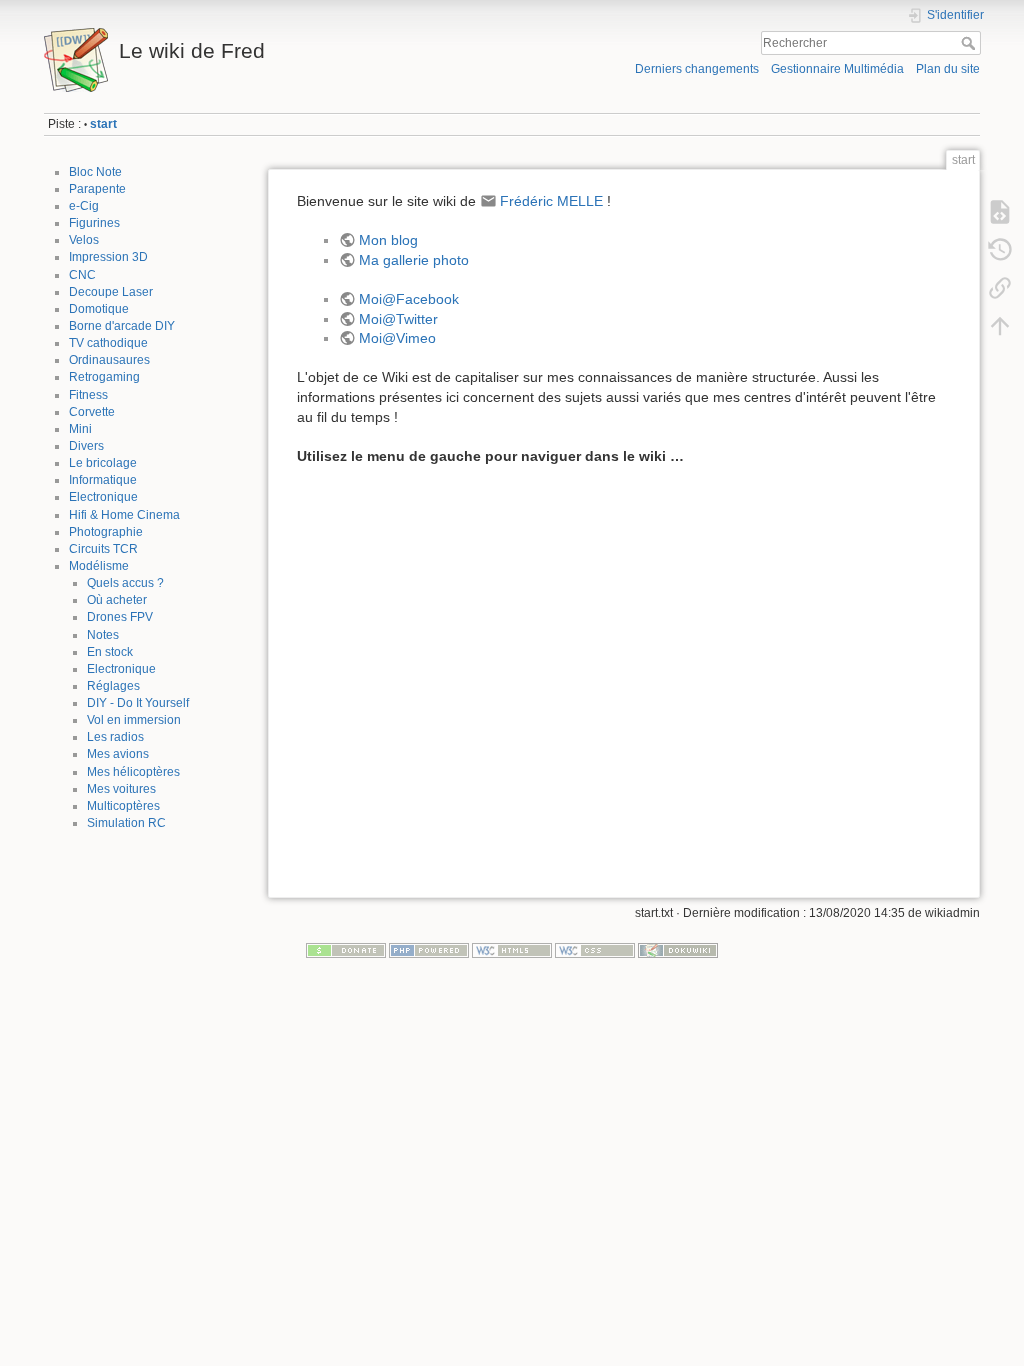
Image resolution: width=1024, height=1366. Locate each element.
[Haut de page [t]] (1000, 326)
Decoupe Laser (111, 292)
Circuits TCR (103, 549)
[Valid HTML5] (512, 950)
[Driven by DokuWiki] (678, 950)
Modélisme (99, 566)
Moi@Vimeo (397, 338)
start (103, 124)
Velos (84, 240)
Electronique (103, 497)
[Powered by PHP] (429, 950)
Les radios (115, 737)
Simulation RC (126, 823)
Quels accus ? (125, 583)
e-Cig (84, 206)
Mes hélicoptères (133, 772)
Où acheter (117, 600)
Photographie (106, 532)
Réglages (113, 686)
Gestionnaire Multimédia (837, 69)
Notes (103, 635)
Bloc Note (95, 172)
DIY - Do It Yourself (138, 703)
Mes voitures (121, 789)
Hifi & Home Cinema (124, 515)
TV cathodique (108, 343)
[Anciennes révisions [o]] (1000, 250)
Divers (86, 446)
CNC (82, 275)
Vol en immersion (134, 720)
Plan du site (948, 69)
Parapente (97, 189)
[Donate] (346, 950)
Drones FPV (120, 617)
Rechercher (970, 43)
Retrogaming (104, 377)
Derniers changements (697, 69)
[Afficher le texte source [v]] (1000, 212)
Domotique (99, 309)
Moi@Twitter (398, 319)
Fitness (88, 395)
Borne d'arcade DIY (122, 326)
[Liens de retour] (1000, 288)
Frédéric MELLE (551, 201)
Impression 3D (108, 257)
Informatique (103, 480)
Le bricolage (103, 463)
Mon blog (388, 240)
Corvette (92, 412)
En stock (110, 652)
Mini (80, 429)
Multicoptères (123, 806)
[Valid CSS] (595, 950)
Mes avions (118, 754)
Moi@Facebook (409, 299)
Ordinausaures (109, 360)
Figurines (94, 223)
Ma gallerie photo (414, 260)
